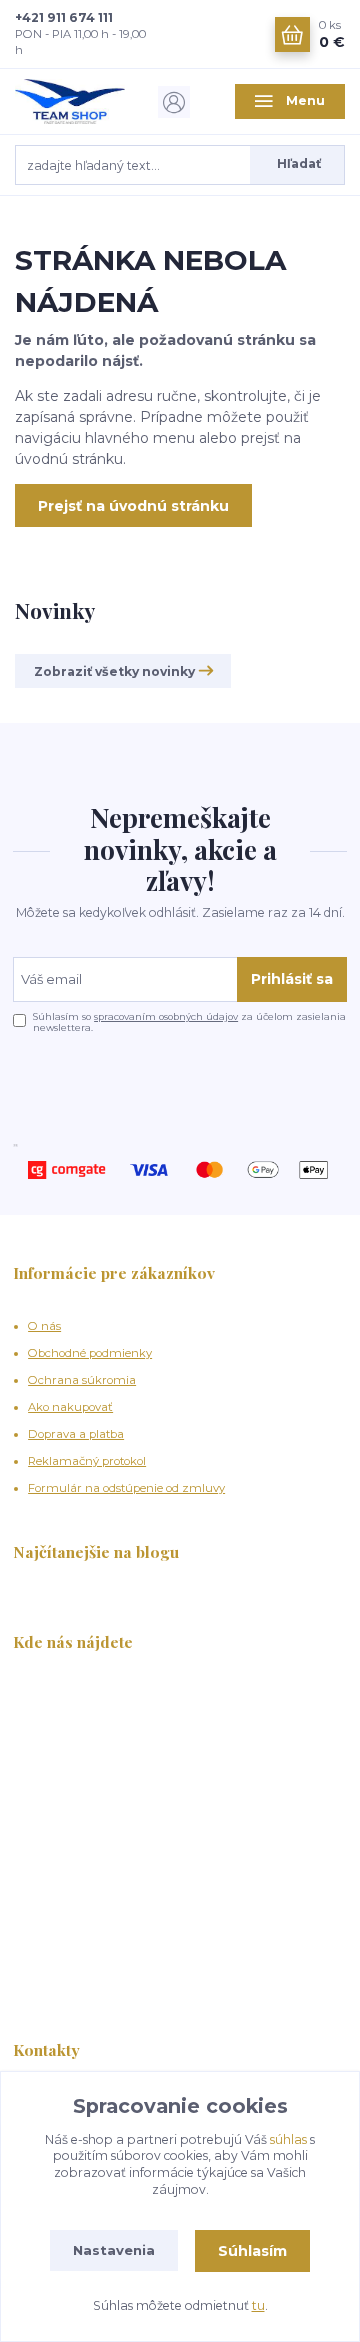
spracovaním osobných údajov (166, 1016)
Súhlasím (252, 2251)
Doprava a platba (76, 1434)
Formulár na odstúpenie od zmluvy (126, 1488)
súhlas (288, 2139)
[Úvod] (70, 101)
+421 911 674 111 (64, 17)
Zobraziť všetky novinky (114, 671)
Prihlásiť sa (292, 979)
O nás (44, 1326)
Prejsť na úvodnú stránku (133, 506)
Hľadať (299, 163)
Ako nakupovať (70, 1407)
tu (258, 2305)
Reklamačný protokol (87, 1461)
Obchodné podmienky (90, 1353)
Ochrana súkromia (82, 1380)
